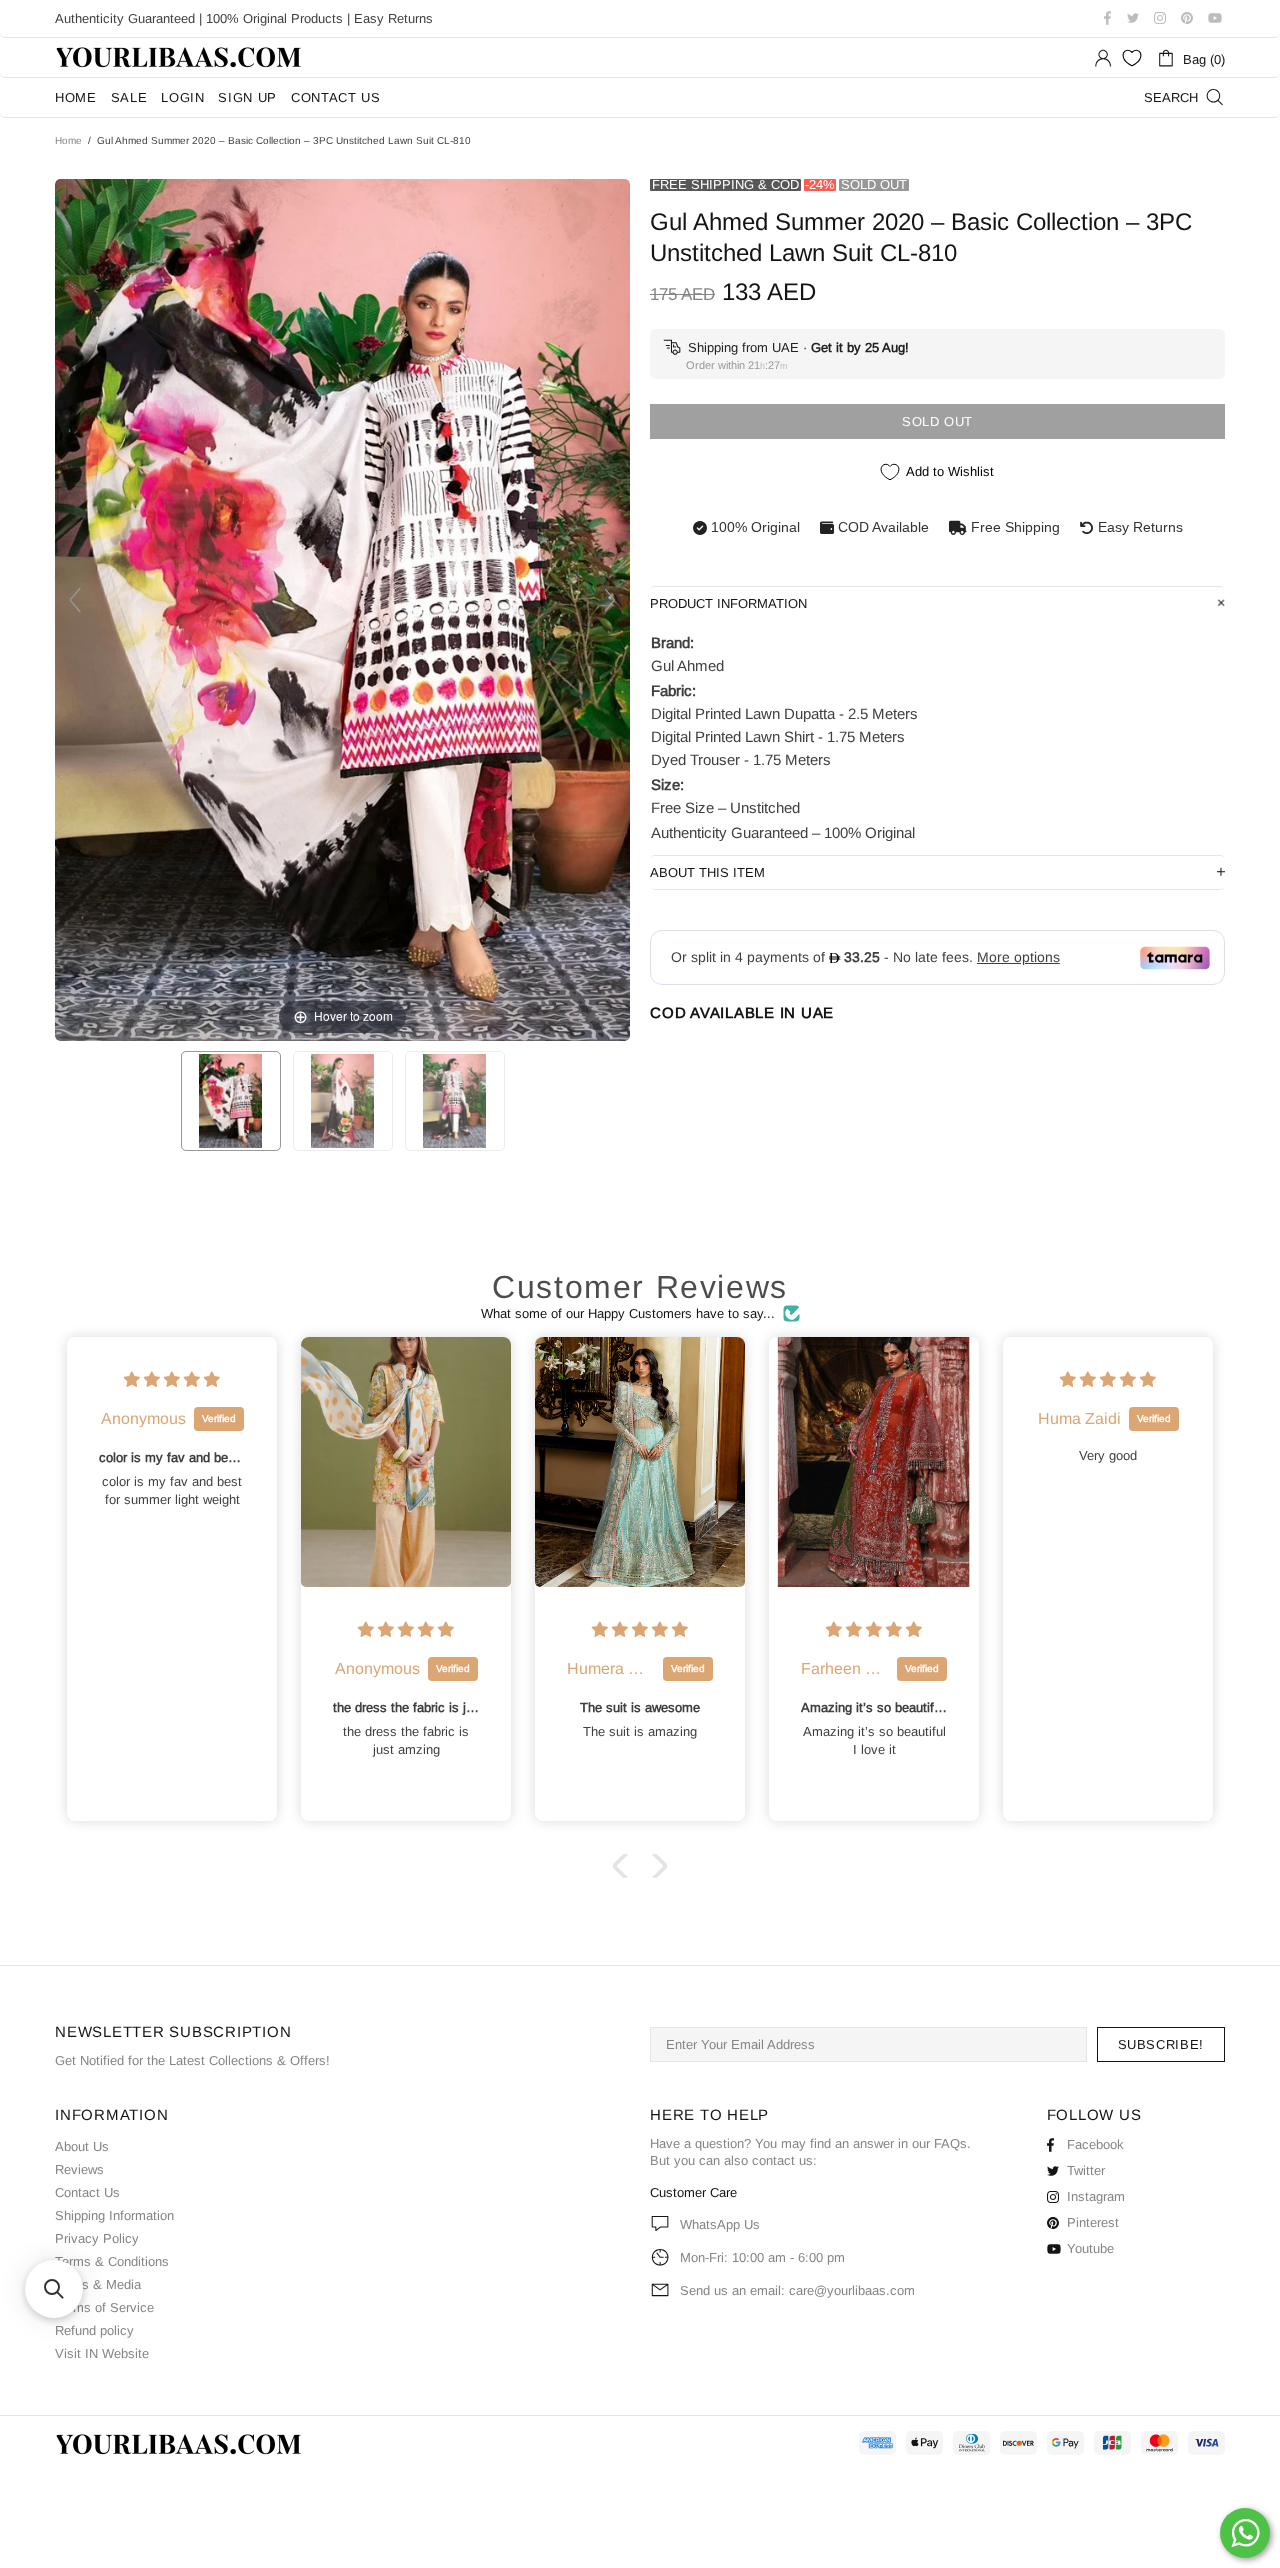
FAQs (950, 2143)
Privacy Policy (97, 2238)
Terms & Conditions (112, 2261)
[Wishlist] (1132, 58)
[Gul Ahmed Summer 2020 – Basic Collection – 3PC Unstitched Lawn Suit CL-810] (231, 1101)
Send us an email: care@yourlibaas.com (797, 2290)
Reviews (79, 2169)
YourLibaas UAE (180, 57)
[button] (625, 1866)
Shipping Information (114, 2215)
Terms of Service (104, 2307)
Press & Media (98, 2284)
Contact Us (87, 2192)
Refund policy (94, 2330)
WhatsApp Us (720, 2224)
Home (68, 140)
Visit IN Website (102, 2353)
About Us (82, 2146)
